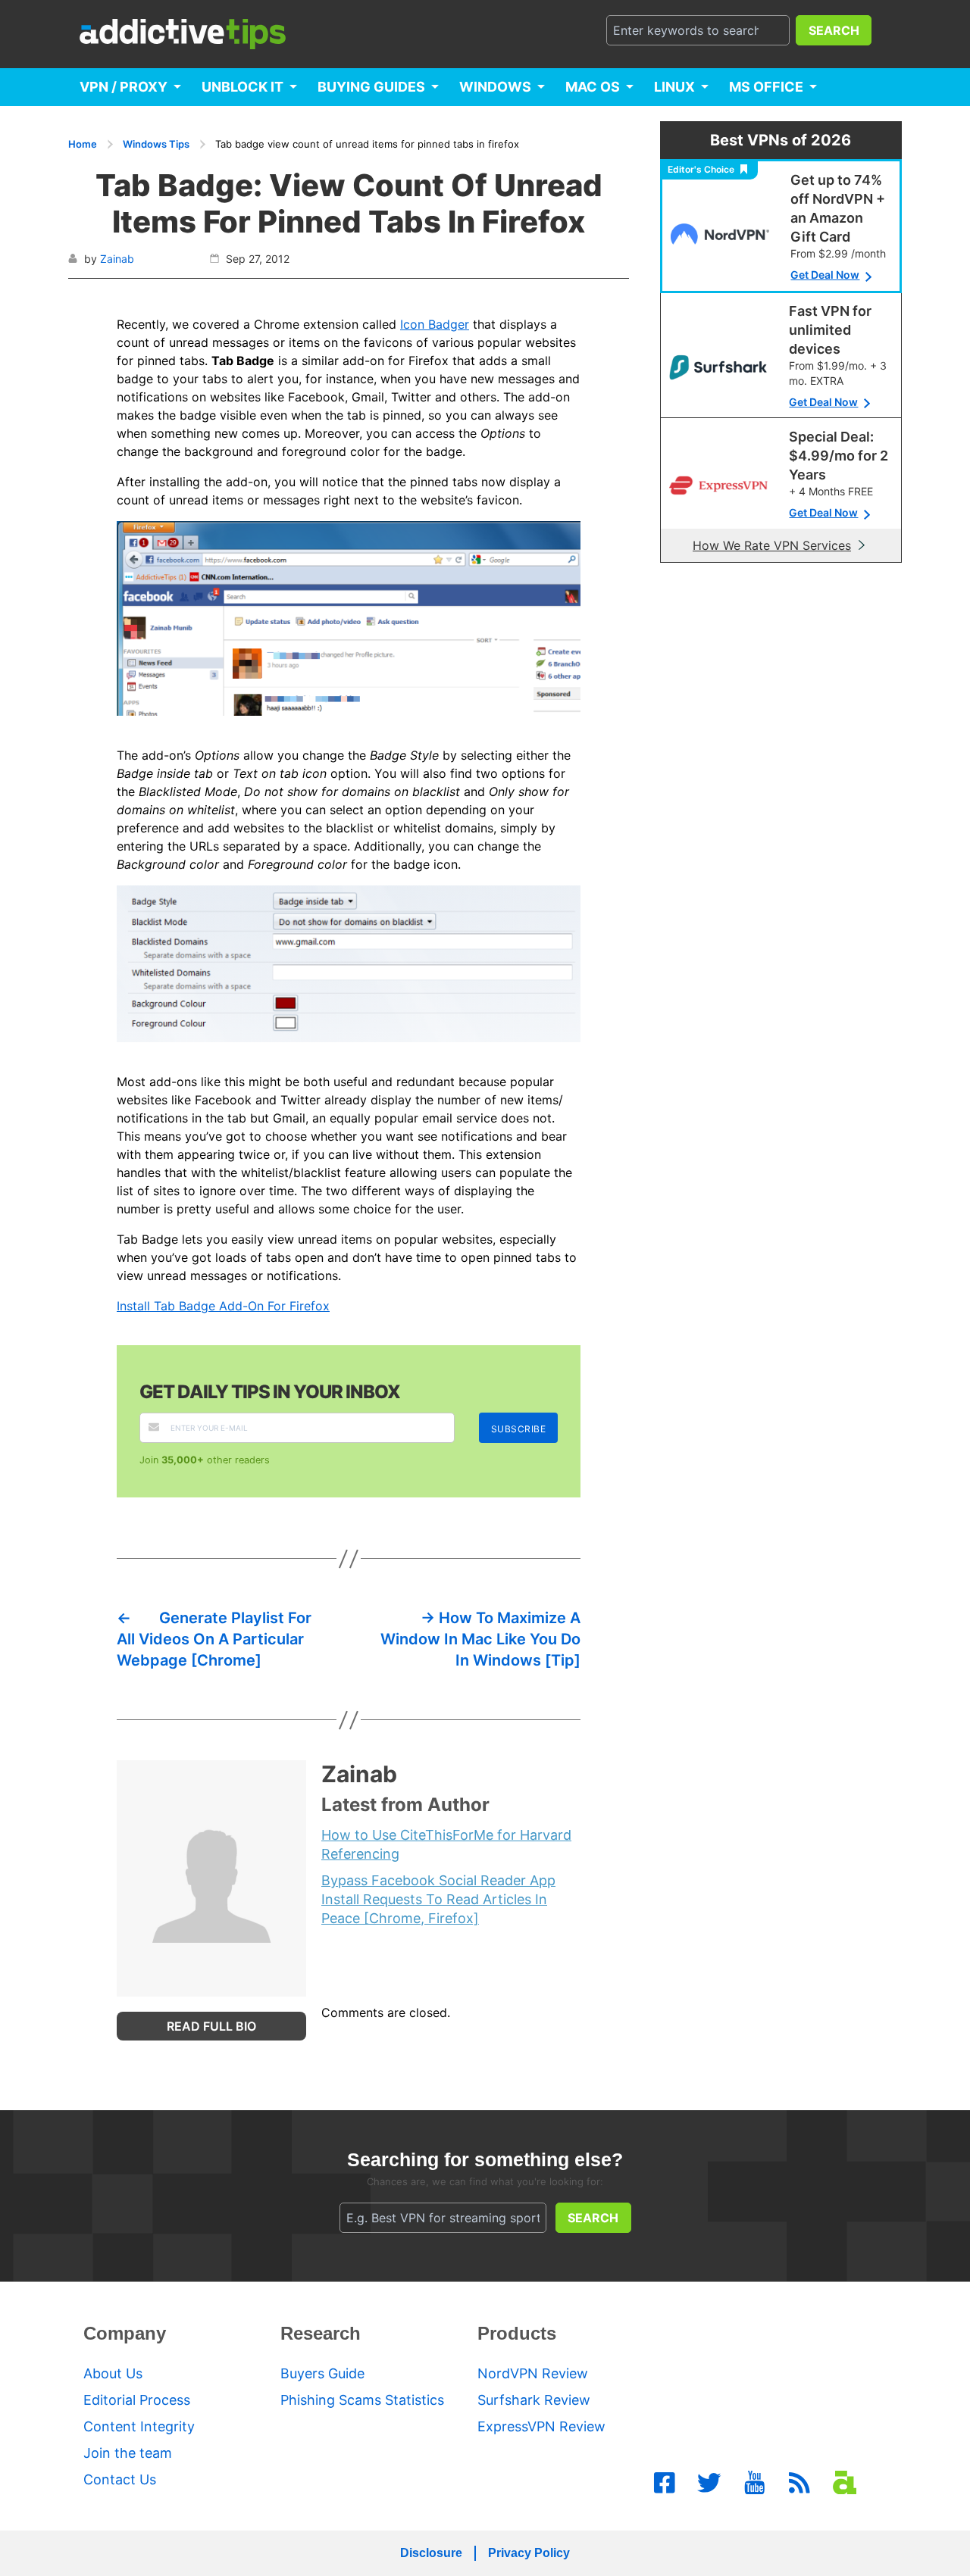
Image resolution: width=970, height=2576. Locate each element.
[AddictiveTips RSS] (799, 2483)
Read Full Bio (211, 2026)
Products (517, 2333)
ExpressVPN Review (541, 2426)
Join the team (128, 2453)
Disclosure (431, 2553)
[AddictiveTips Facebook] (665, 2483)
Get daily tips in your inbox (270, 1392)
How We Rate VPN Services (772, 545)
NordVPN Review (533, 2373)
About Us (113, 2373)
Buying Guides (371, 87)
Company (125, 2333)
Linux (674, 87)
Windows (495, 87)
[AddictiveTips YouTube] (755, 2483)
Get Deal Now (825, 275)
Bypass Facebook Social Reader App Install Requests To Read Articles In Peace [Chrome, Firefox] (438, 1899)
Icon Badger (435, 324)
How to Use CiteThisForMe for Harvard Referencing (446, 1844)
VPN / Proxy (124, 87)
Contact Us (120, 2479)
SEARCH (834, 30)
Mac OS (593, 87)
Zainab (117, 259)
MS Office (766, 87)
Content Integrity (139, 2426)
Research (321, 2333)
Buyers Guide (322, 2373)
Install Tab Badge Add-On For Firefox (223, 1306)
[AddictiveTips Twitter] (709, 2483)
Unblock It (242, 87)
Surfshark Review (534, 2400)
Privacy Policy (529, 2553)
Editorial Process (137, 2400)
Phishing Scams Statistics (362, 2400)
